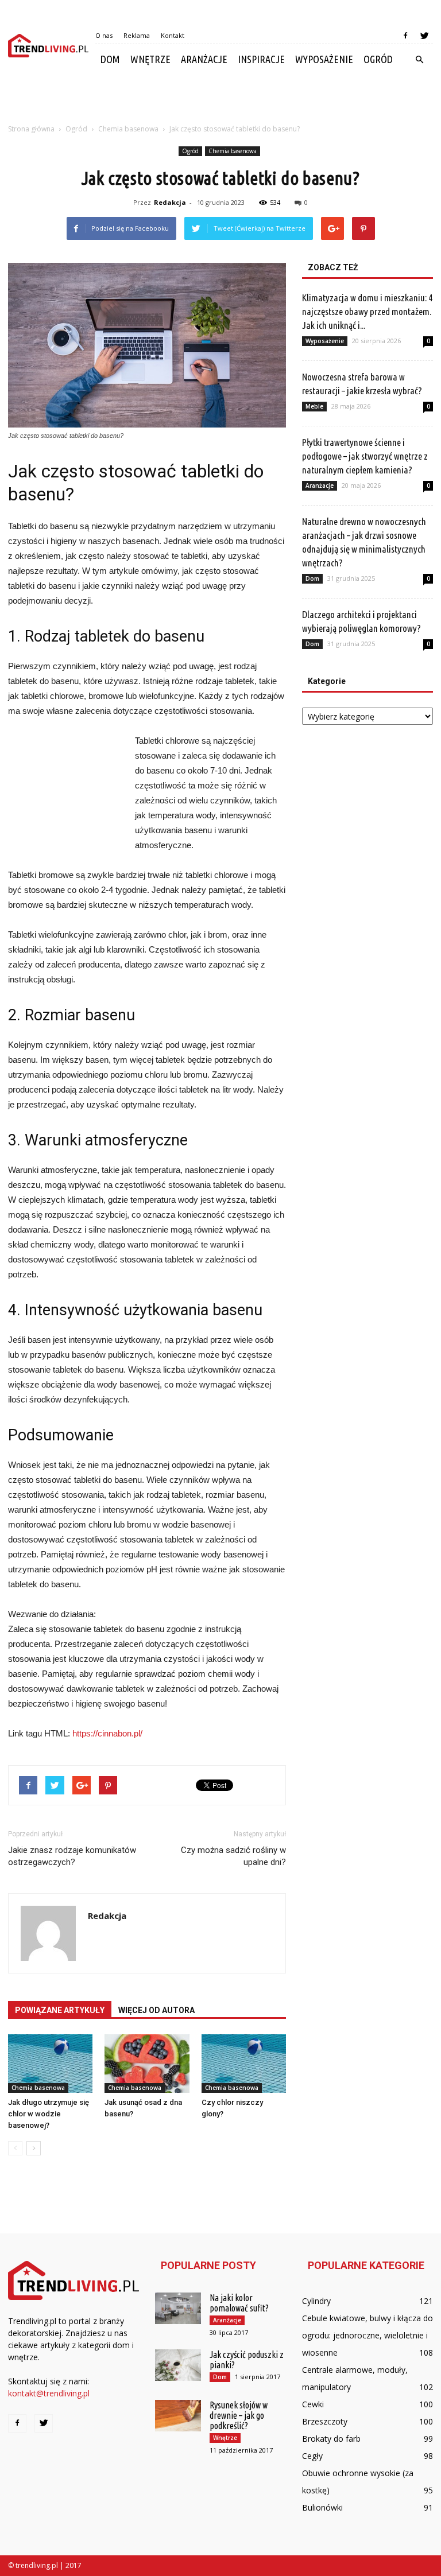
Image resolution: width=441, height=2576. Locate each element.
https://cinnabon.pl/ (107, 1733)
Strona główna (31, 129)
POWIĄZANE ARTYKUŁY (60, 2010)
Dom (110, 59)
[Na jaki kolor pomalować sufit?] (178, 2308)
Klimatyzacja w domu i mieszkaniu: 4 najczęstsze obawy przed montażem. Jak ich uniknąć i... (367, 311)
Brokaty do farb (331, 2439)
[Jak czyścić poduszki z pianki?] (178, 2365)
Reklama (137, 35)
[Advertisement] (220, 100)
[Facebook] (405, 36)
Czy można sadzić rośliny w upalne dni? (233, 1856)
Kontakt (173, 35)
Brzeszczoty (325, 2421)
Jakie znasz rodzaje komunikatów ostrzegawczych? (72, 1856)
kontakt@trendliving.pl (49, 2393)
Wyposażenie (324, 59)
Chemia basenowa (233, 151)
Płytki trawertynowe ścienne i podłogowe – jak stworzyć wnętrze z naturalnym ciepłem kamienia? (365, 456)
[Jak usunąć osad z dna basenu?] (147, 2063)
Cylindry (316, 2301)
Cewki (313, 2404)
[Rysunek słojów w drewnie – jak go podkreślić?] (178, 2416)
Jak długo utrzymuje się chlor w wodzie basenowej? (49, 2114)
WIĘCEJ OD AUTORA (156, 2010)
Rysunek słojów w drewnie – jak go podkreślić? (239, 2415)
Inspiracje (261, 59)
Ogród (378, 59)
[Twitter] (424, 36)
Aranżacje (204, 59)
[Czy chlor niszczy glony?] (244, 2063)
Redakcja (170, 202)
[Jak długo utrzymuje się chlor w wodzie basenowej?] (50, 2063)
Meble (314, 406)
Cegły (312, 2456)
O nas (104, 35)
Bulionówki (322, 2507)
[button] (419, 60)
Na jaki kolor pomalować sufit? (239, 2303)
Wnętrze (150, 59)
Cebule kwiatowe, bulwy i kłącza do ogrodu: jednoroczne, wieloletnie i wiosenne (367, 2335)
